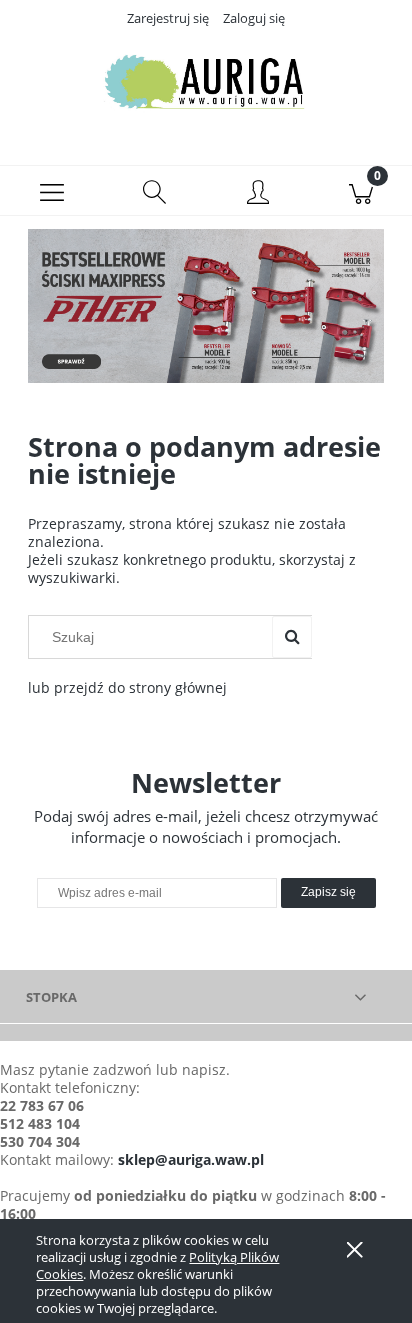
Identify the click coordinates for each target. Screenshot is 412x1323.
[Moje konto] (257, 194)
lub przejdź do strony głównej (127, 687)
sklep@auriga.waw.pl (191, 1159)
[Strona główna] (206, 83)
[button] (51, 191)
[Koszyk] (360, 191)
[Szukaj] (292, 637)
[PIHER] (206, 304)
